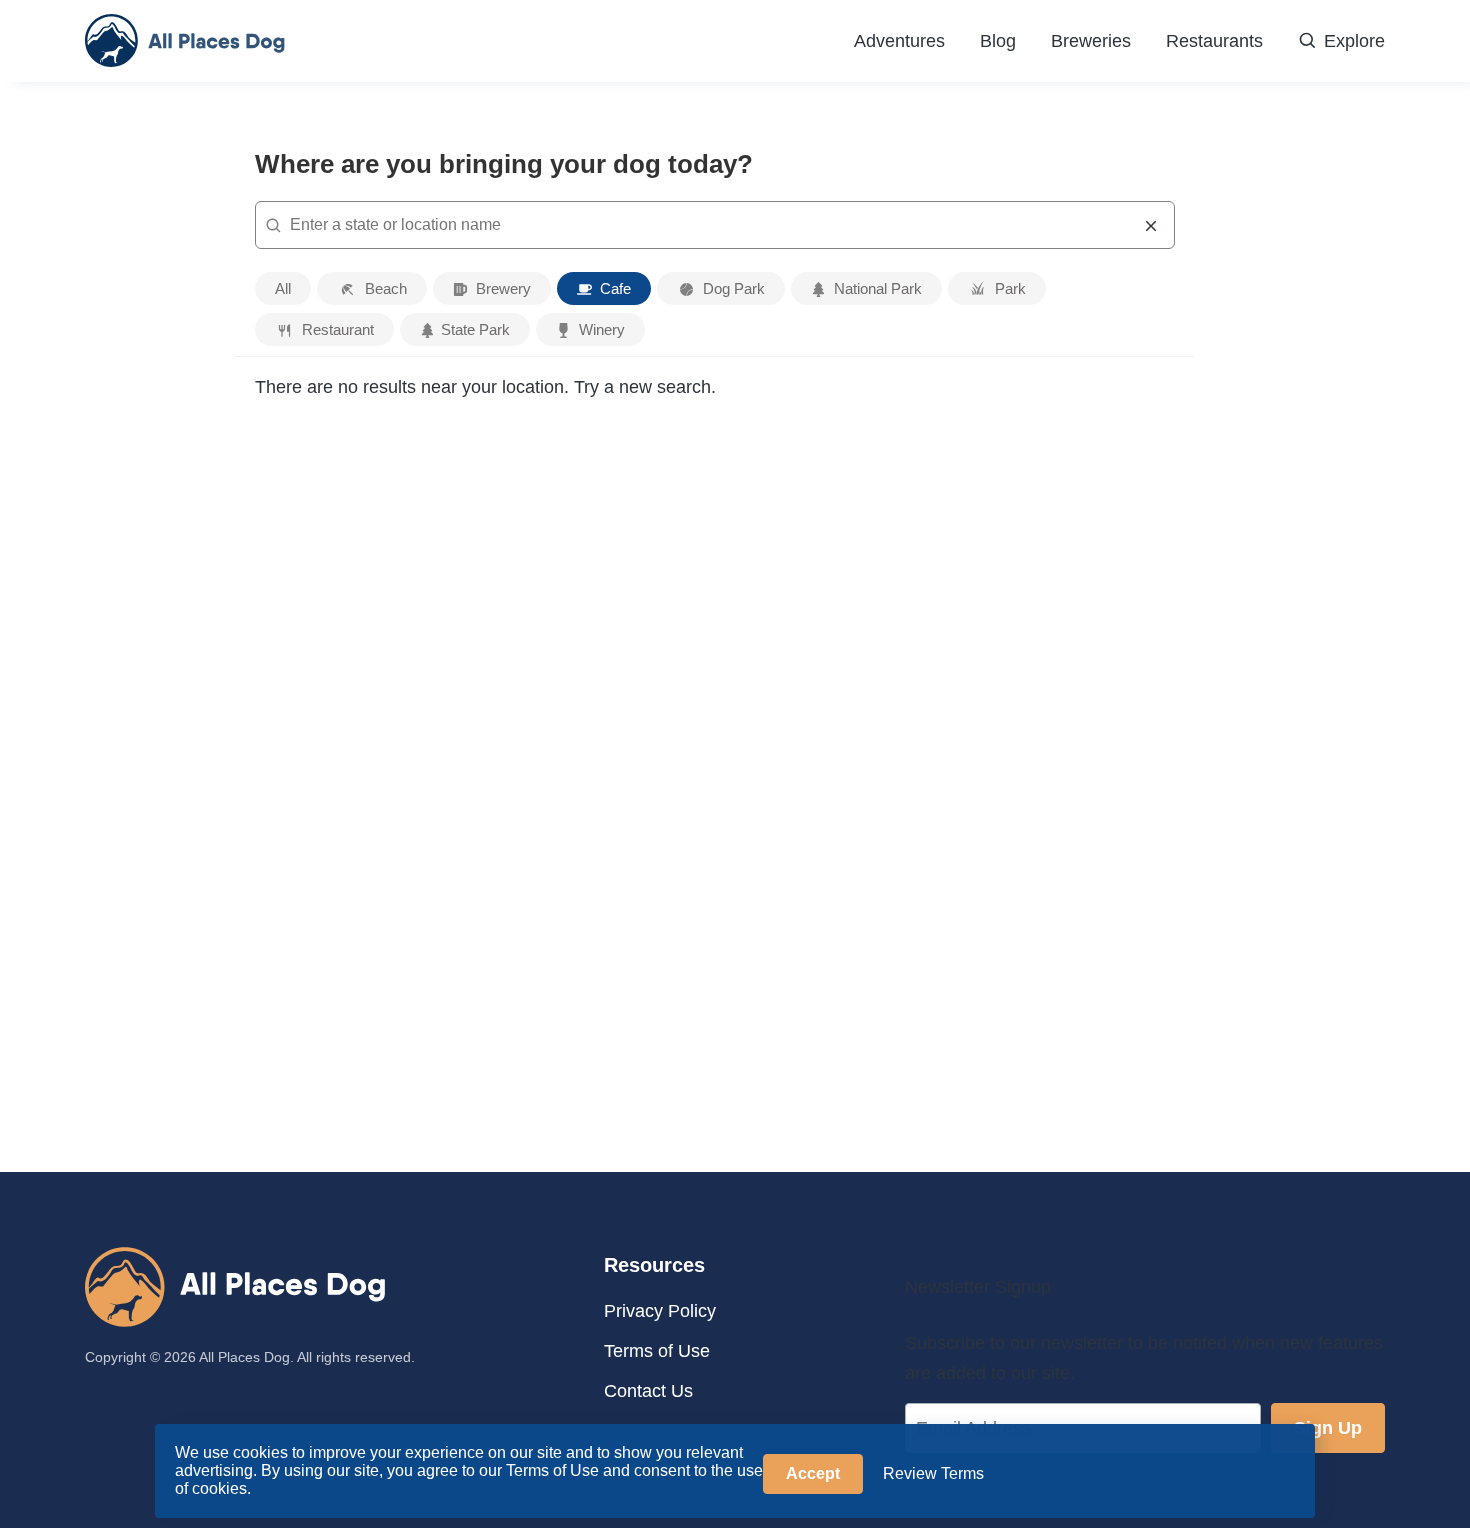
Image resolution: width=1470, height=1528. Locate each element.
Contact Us (648, 1391)
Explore (1354, 41)
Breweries (1091, 41)
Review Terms (933, 1473)
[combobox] (715, 225)
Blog (998, 41)
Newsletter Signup (978, 1287)
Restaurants (1214, 41)
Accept (813, 1473)
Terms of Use (657, 1351)
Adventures (899, 41)
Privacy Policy (660, 1311)
